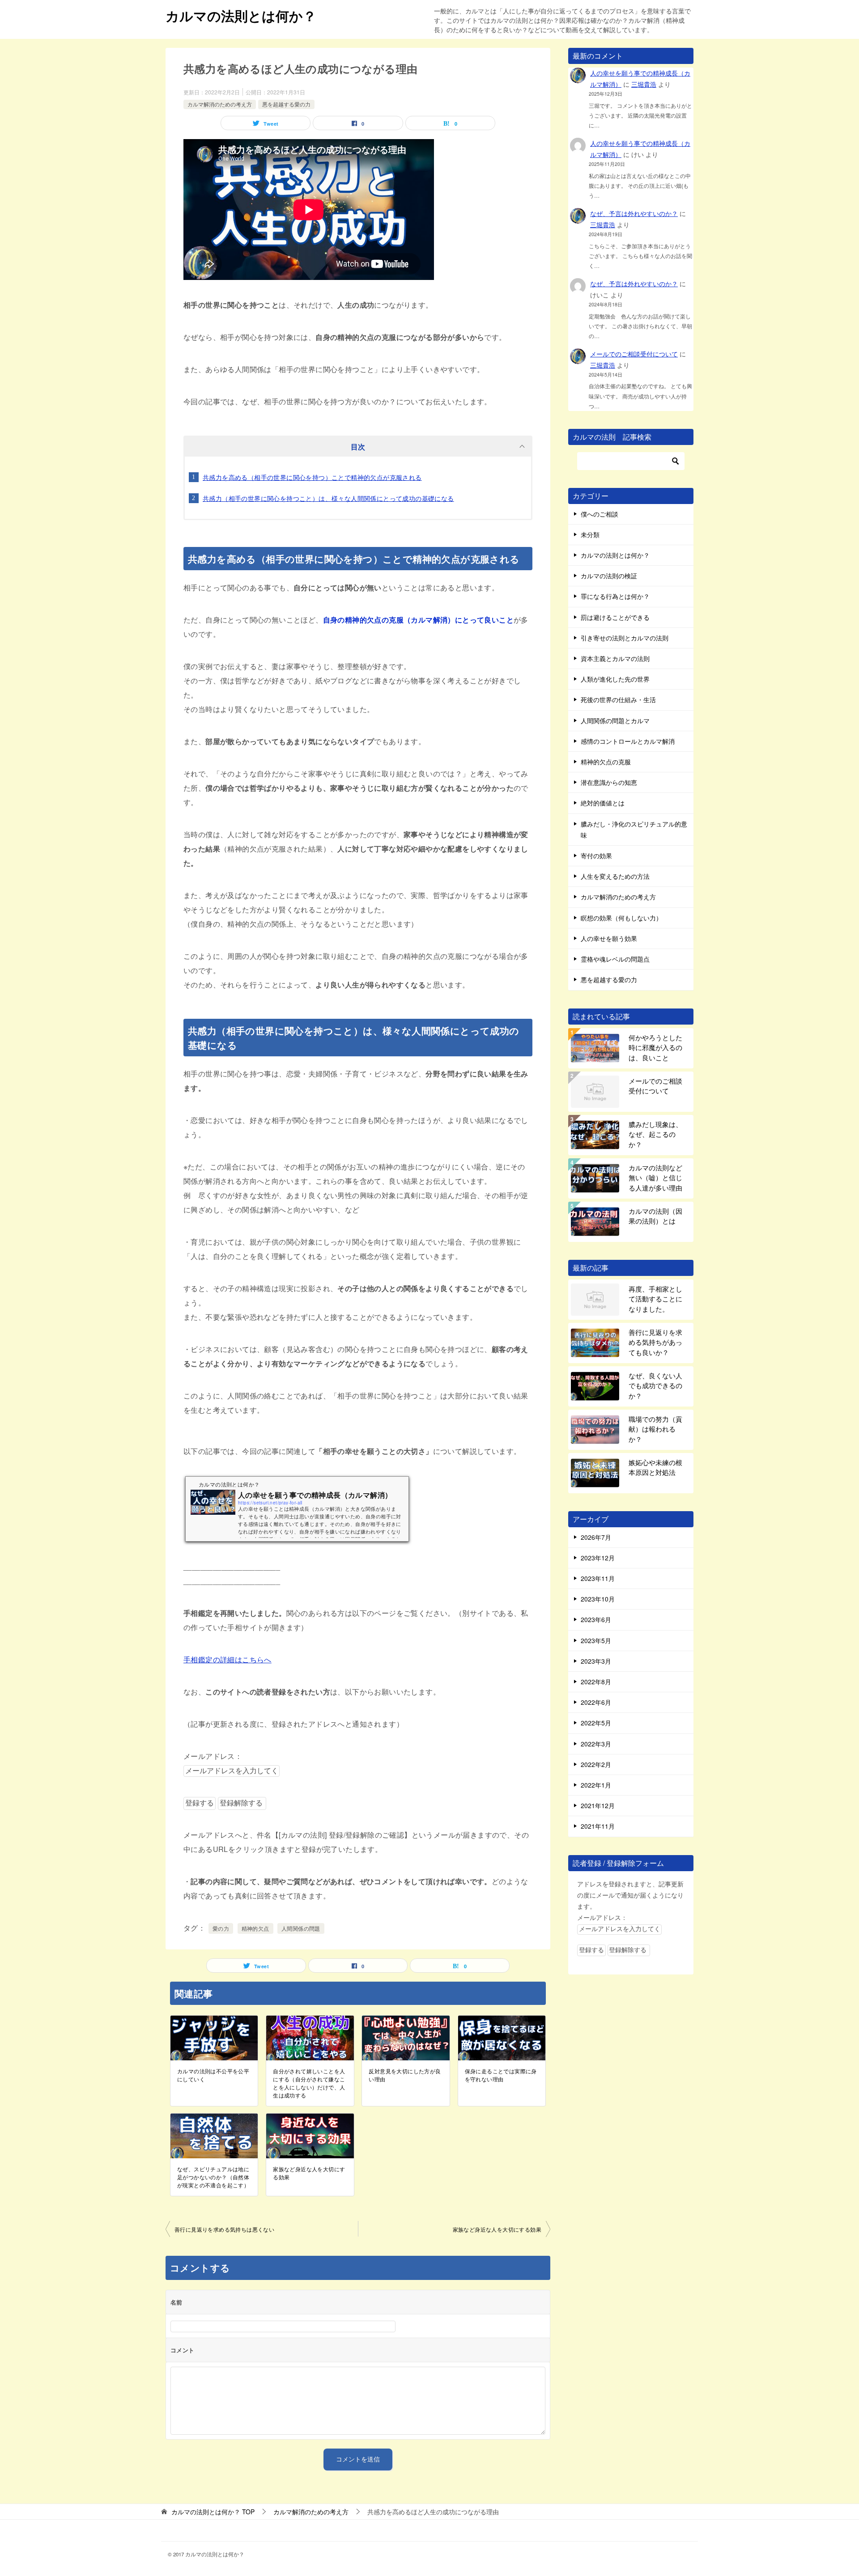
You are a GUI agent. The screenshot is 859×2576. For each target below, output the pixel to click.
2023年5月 (596, 1640)
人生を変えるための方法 (615, 876)
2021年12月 (598, 1805)
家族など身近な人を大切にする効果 (309, 2173)
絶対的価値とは (603, 803)
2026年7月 (596, 1537)
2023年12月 (598, 1558)
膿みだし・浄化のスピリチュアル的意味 (634, 829)
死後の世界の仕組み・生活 (618, 699)
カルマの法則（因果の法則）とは (655, 1216)
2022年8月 (596, 1682)
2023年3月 (596, 1661)
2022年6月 (596, 1702)
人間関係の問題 (301, 1928)
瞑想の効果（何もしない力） (621, 918)
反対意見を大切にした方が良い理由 (405, 2075)
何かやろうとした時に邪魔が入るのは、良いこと (655, 1047)
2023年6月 (596, 1619)
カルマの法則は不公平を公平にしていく (213, 2075)
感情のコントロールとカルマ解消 (628, 741)
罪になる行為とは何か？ (615, 596)
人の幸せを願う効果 (609, 938)
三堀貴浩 (644, 84)
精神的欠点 (255, 1928)
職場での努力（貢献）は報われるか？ (655, 1429)
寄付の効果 (596, 856)
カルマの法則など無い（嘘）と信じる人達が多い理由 (655, 1178)
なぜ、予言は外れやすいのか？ (634, 213)
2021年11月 (598, 1826)
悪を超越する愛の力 (286, 104)
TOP (213, 2512)
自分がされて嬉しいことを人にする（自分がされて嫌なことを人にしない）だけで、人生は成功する (309, 2083)
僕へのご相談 (600, 514)
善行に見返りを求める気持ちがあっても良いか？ (655, 1342)
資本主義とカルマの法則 (615, 658)
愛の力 (221, 1928)
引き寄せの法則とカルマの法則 (625, 638)
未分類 (590, 534)
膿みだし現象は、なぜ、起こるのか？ (655, 1134)
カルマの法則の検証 (609, 576)
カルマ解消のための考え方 (220, 104)
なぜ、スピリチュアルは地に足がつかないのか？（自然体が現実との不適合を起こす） (213, 2177)
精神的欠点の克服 (606, 762)
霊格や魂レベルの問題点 (615, 959)
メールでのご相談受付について (634, 354)
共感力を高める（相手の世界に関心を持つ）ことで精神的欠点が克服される (312, 477)
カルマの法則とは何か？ (241, 15)
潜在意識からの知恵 (609, 782)
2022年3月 (596, 1744)
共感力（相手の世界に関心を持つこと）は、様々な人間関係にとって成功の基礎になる (328, 498)
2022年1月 (596, 1785)
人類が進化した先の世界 (615, 679)
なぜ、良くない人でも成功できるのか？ (655, 1385)
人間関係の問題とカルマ (615, 720)
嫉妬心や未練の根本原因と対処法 (655, 1467)
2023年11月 (598, 1578)
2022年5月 (596, 1723)
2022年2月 (596, 1764)
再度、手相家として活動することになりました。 (655, 1299)
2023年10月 (598, 1599)
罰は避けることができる (615, 617)
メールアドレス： (213, 1756)
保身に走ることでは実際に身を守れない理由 (501, 2075)
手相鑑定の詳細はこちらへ (228, 1659)
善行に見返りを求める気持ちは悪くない (224, 2229)
